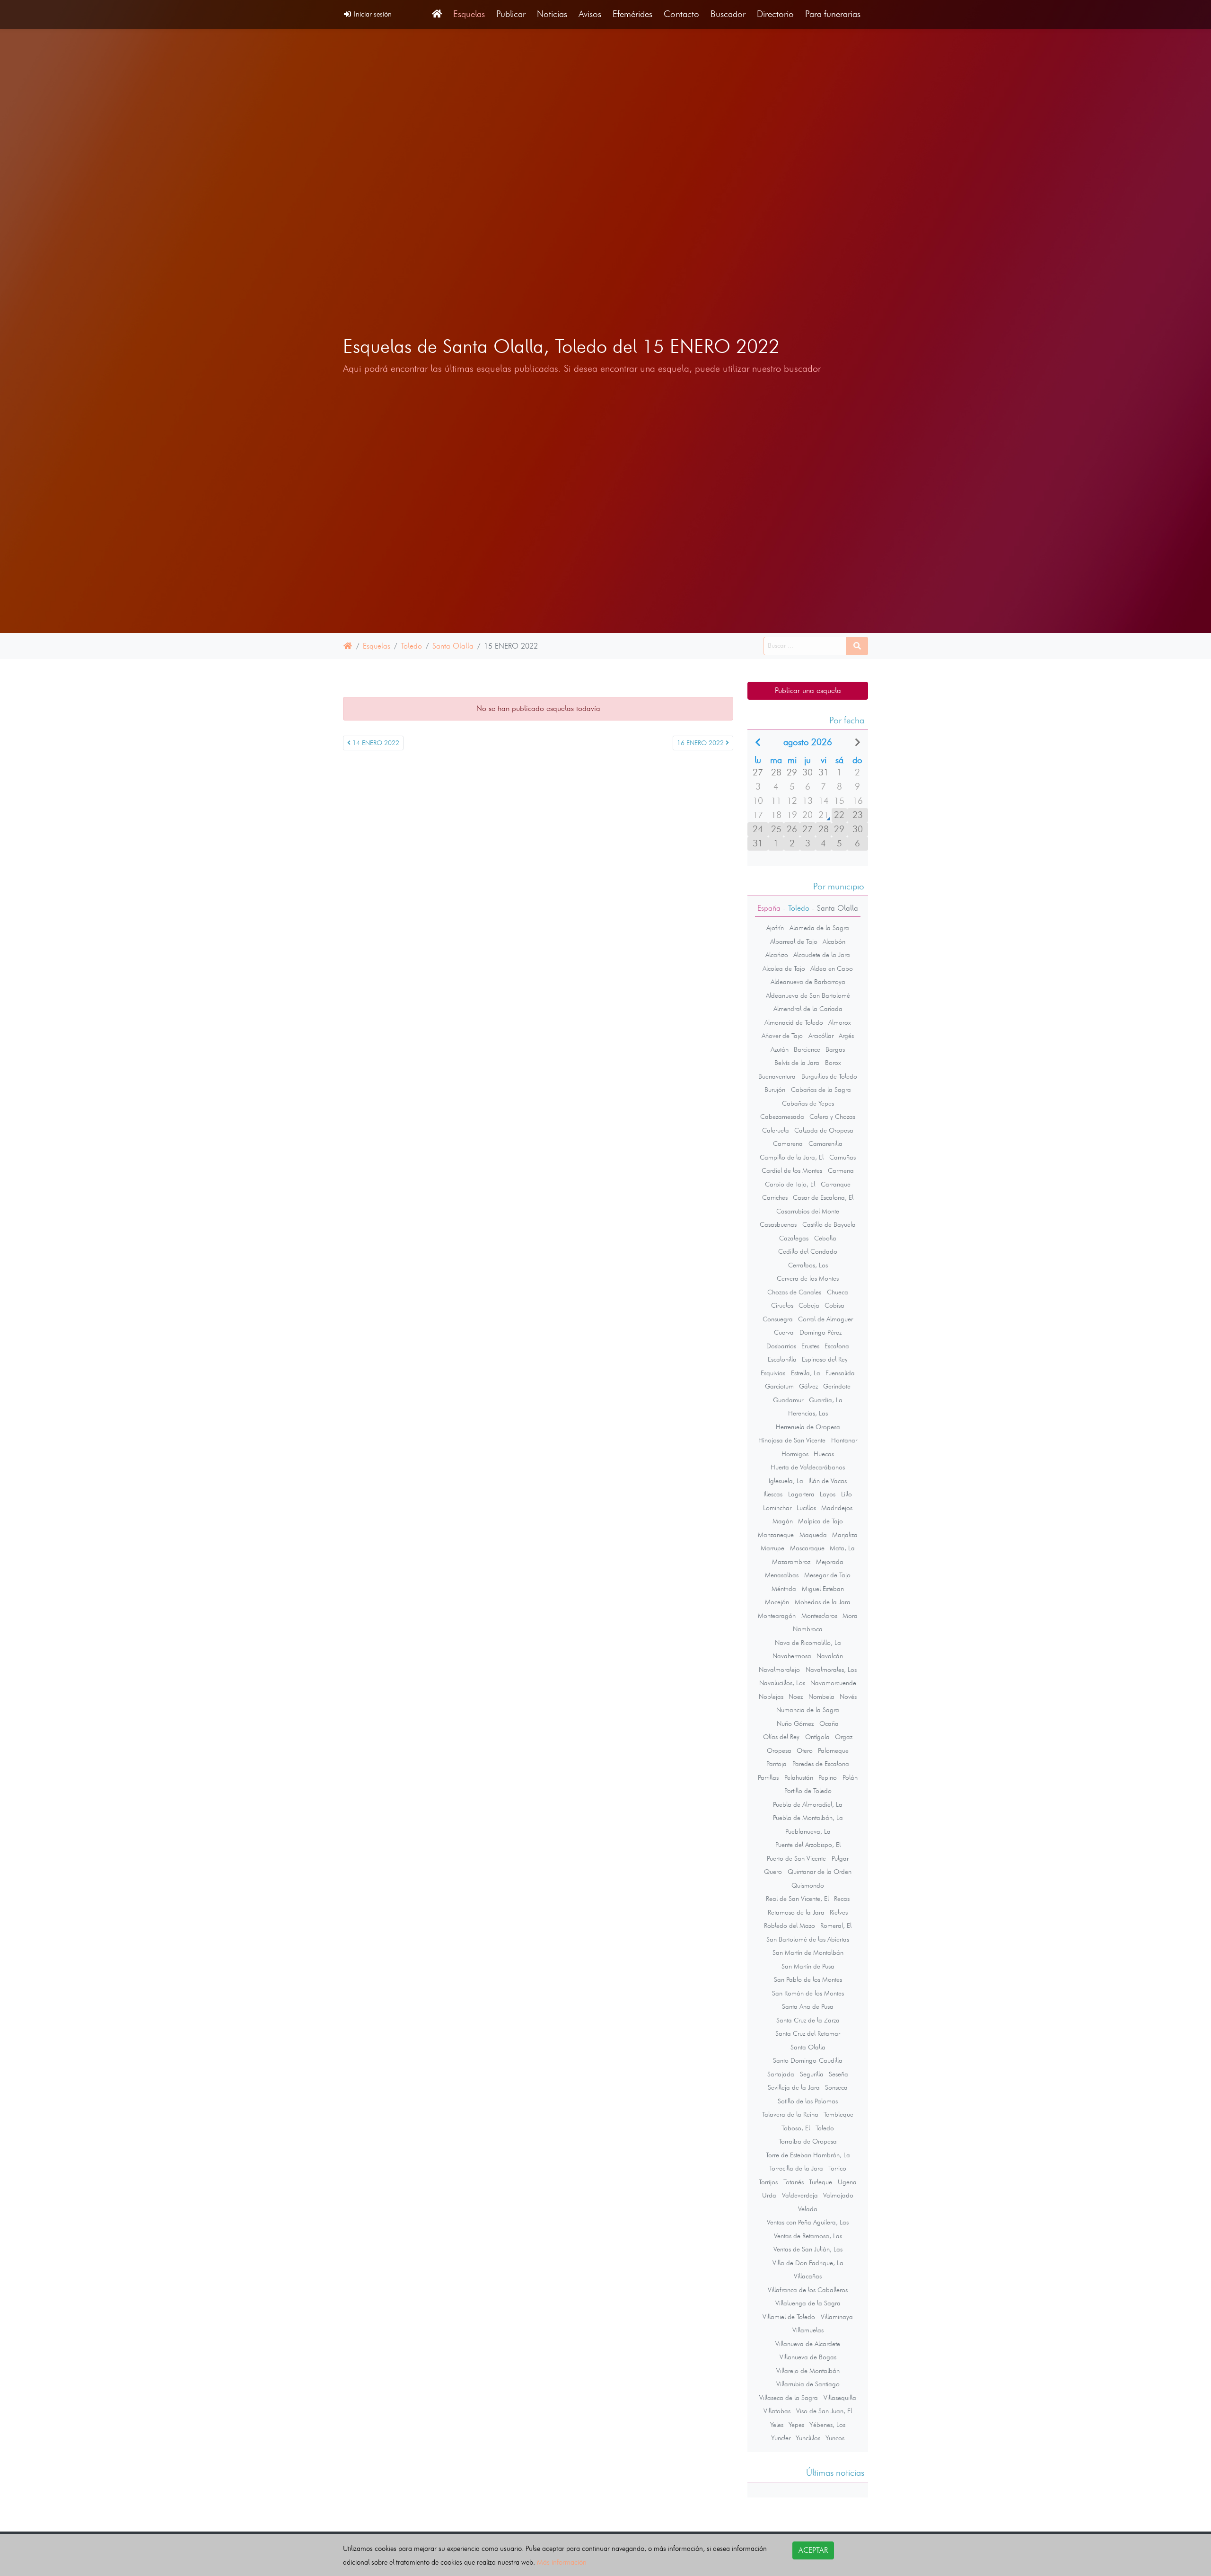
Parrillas (768, 1777)
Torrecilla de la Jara (796, 2168)
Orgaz (844, 1737)
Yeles (777, 2425)
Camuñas (842, 1157)
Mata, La (842, 1548)
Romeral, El (836, 1925)
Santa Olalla (453, 646)
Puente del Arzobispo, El (808, 1845)
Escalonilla (782, 1359)
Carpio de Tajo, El (790, 1184)
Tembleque (838, 2114)
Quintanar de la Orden (820, 1872)
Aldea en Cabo (832, 968)
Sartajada (781, 2074)
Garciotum (779, 1386)
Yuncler (781, 2438)
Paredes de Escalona (821, 1764)
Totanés (794, 2182)
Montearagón (777, 1616)
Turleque (820, 2182)
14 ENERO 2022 (375, 743)
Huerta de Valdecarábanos (808, 1467)
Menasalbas (782, 1575)
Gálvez (808, 1386)
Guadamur (788, 1400)
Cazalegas (794, 1238)
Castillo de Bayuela (829, 1224)
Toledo (411, 646)
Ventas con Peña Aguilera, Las (808, 2222)
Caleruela (776, 1130)
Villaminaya (837, 2317)
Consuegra (778, 1319)
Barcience (807, 1049)
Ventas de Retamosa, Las (808, 2236)
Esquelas (469, 14)
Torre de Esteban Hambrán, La (808, 2155)
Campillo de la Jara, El (792, 1157)
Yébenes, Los (827, 2425)
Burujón (775, 1090)
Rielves (839, 1912)
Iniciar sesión (372, 14)
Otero (805, 1750)
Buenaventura (777, 1076)
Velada (808, 2209)
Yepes (796, 2425)
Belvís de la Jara (797, 1063)
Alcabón (834, 941)
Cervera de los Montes (808, 1278)
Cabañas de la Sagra (821, 1090)
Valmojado (838, 2195)
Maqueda (813, 1535)
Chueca (838, 1292)
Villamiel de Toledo (789, 2317)
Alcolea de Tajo (784, 968)
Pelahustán (799, 1777)
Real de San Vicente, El (797, 1899)
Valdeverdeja (800, 2195)
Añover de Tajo (782, 1036)
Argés (846, 1036)
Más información (562, 2562)
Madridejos (837, 1508)
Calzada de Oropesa (824, 1130)
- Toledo (795, 908)
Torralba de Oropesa (808, 2141)
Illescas (773, 1494)
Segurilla (812, 2074)
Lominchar (777, 1508)
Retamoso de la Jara (796, 1912)
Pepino (828, 1777)
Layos (828, 1494)
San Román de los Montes (808, 1993)
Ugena (847, 2182)
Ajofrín (775, 928)
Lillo (847, 1494)
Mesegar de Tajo (827, 1575)
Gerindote (837, 1386)
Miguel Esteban (823, 1589)
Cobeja (809, 1305)
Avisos (590, 14)
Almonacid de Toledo (794, 1022)
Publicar (511, 14)
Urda (769, 2195)
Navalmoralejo (779, 1670)
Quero (773, 1872)
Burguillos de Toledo (829, 1076)
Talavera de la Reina (790, 2114)
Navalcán (830, 1656)
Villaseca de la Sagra (789, 2398)
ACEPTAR (813, 2550)
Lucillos (806, 1508)
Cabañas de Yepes (808, 1103)
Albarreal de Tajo (794, 941)
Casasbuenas (778, 1224)
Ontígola (817, 1737)
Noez (796, 1697)
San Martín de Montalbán (808, 1952)
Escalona (837, 1346)
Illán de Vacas (828, 1481)
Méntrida (784, 1589)
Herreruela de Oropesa (808, 1427)
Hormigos (795, 1454)
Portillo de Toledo (808, 1791)
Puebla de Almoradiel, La (808, 1804)
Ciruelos (782, 1305)
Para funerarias (833, 14)
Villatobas (777, 2411)
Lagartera (801, 1494)
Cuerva (784, 1332)
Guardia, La (826, 1400)
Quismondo (808, 1885)
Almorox (840, 1022)
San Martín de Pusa (808, 1966)
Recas (842, 1899)
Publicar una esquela (808, 690)
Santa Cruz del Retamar (808, 2033)
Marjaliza (845, 1535)
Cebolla (825, 1238)
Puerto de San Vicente (796, 1858)
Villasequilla (840, 2398)
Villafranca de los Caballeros (808, 2290)
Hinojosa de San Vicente (792, 1440)
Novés (848, 1697)
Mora (850, 1616)
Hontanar (844, 1440)
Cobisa (834, 1305)
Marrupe (772, 1548)
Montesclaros (819, 1616)
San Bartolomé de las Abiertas (808, 1939)
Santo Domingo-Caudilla (808, 2060)
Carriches (775, 1197)
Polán (850, 1777)
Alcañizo (777, 955)
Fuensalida (840, 1373)
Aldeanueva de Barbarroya (808, 982)
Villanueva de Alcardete (808, 2344)
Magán (783, 1521)
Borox (833, 1063)
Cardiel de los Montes (792, 1170)
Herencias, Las (808, 1413)
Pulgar (840, 1858)
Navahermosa (792, 1656)
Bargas (835, 1049)
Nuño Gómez (795, 1723)
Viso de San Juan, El (824, 2411)
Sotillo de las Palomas (808, 2101)
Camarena (788, 1143)
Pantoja (777, 1764)
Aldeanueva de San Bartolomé (808, 995)
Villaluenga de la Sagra (808, 2303)
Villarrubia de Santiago (808, 2384)
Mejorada (830, 1562)
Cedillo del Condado (808, 1251)
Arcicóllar (821, 1036)
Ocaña (829, 1723)
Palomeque (833, 1750)
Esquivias (773, 1373)
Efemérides (632, 14)
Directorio (775, 14)
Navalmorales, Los (831, 1670)
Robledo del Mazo (790, 1925)
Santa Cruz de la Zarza (808, 2020)
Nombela (821, 1697)
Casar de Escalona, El (823, 1197)
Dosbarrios (781, 1346)
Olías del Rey (781, 1737)
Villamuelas (808, 2330)
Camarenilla (825, 1143)
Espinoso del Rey (825, 1359)
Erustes (810, 1346)
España (769, 908)
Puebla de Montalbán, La (808, 1818)
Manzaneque (776, 1535)
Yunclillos (808, 2438)
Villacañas (808, 2276)
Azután (780, 1049)
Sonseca (836, 2087)
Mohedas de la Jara (823, 1602)
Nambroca (808, 1629)
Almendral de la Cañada (808, 1009)
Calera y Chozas (832, 1117)
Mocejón (777, 1602)
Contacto (681, 14)
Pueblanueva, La (808, 1831)
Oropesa (779, 1750)
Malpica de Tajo (820, 1521)
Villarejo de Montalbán (808, 2371)
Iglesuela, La (786, 1481)
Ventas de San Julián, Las (808, 2249)
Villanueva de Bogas (808, 2357)
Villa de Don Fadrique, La (808, 2263)
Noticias (552, 14)
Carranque (836, 1184)
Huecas (824, 1454)
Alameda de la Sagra (819, 928)
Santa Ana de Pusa (808, 2006)
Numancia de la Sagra (808, 1710)
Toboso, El (796, 2128)
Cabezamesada (782, 1117)
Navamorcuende (833, 1683)
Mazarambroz (791, 1562)
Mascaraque (807, 1548)
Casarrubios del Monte (808, 1211)
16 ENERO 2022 (701, 743)
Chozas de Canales (794, 1292)
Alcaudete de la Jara (822, 955)
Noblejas (771, 1697)
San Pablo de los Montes (808, 1979)
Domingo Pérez (820, 1332)
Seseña (838, 2074)
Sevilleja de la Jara (794, 2087)
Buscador (728, 14)
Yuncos (835, 2438)
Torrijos (768, 2182)
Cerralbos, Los (808, 1265)
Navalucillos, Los (782, 1683)
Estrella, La (806, 1373)
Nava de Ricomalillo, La (808, 1643)
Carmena (841, 1170)
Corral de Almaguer (825, 1319)
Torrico (837, 2168)
